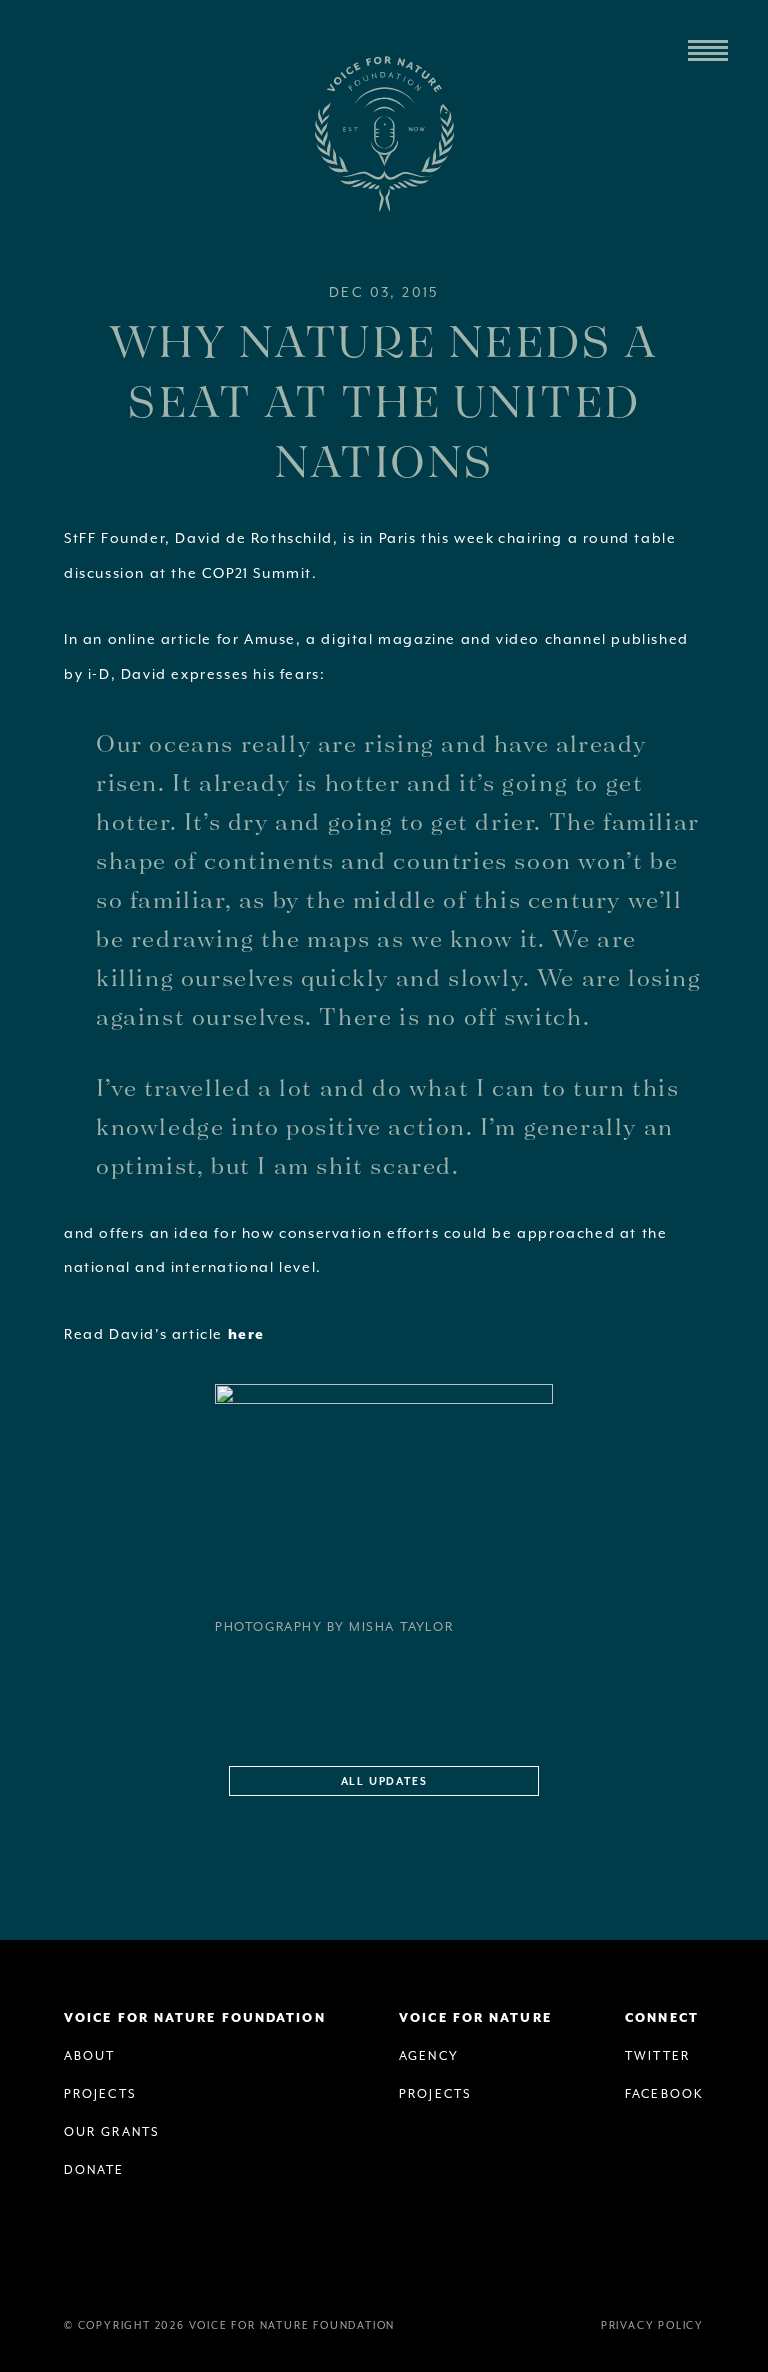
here (246, 1335)
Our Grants (112, 2132)
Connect (662, 2018)
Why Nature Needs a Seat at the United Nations (383, 400)
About (90, 2056)
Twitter (657, 2056)
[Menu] (708, 50)
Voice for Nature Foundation (384, 134)
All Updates (384, 1782)
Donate (94, 2170)
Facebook (664, 2094)
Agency (429, 2056)
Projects (100, 2094)
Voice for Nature (475, 2018)
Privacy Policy (652, 2326)
